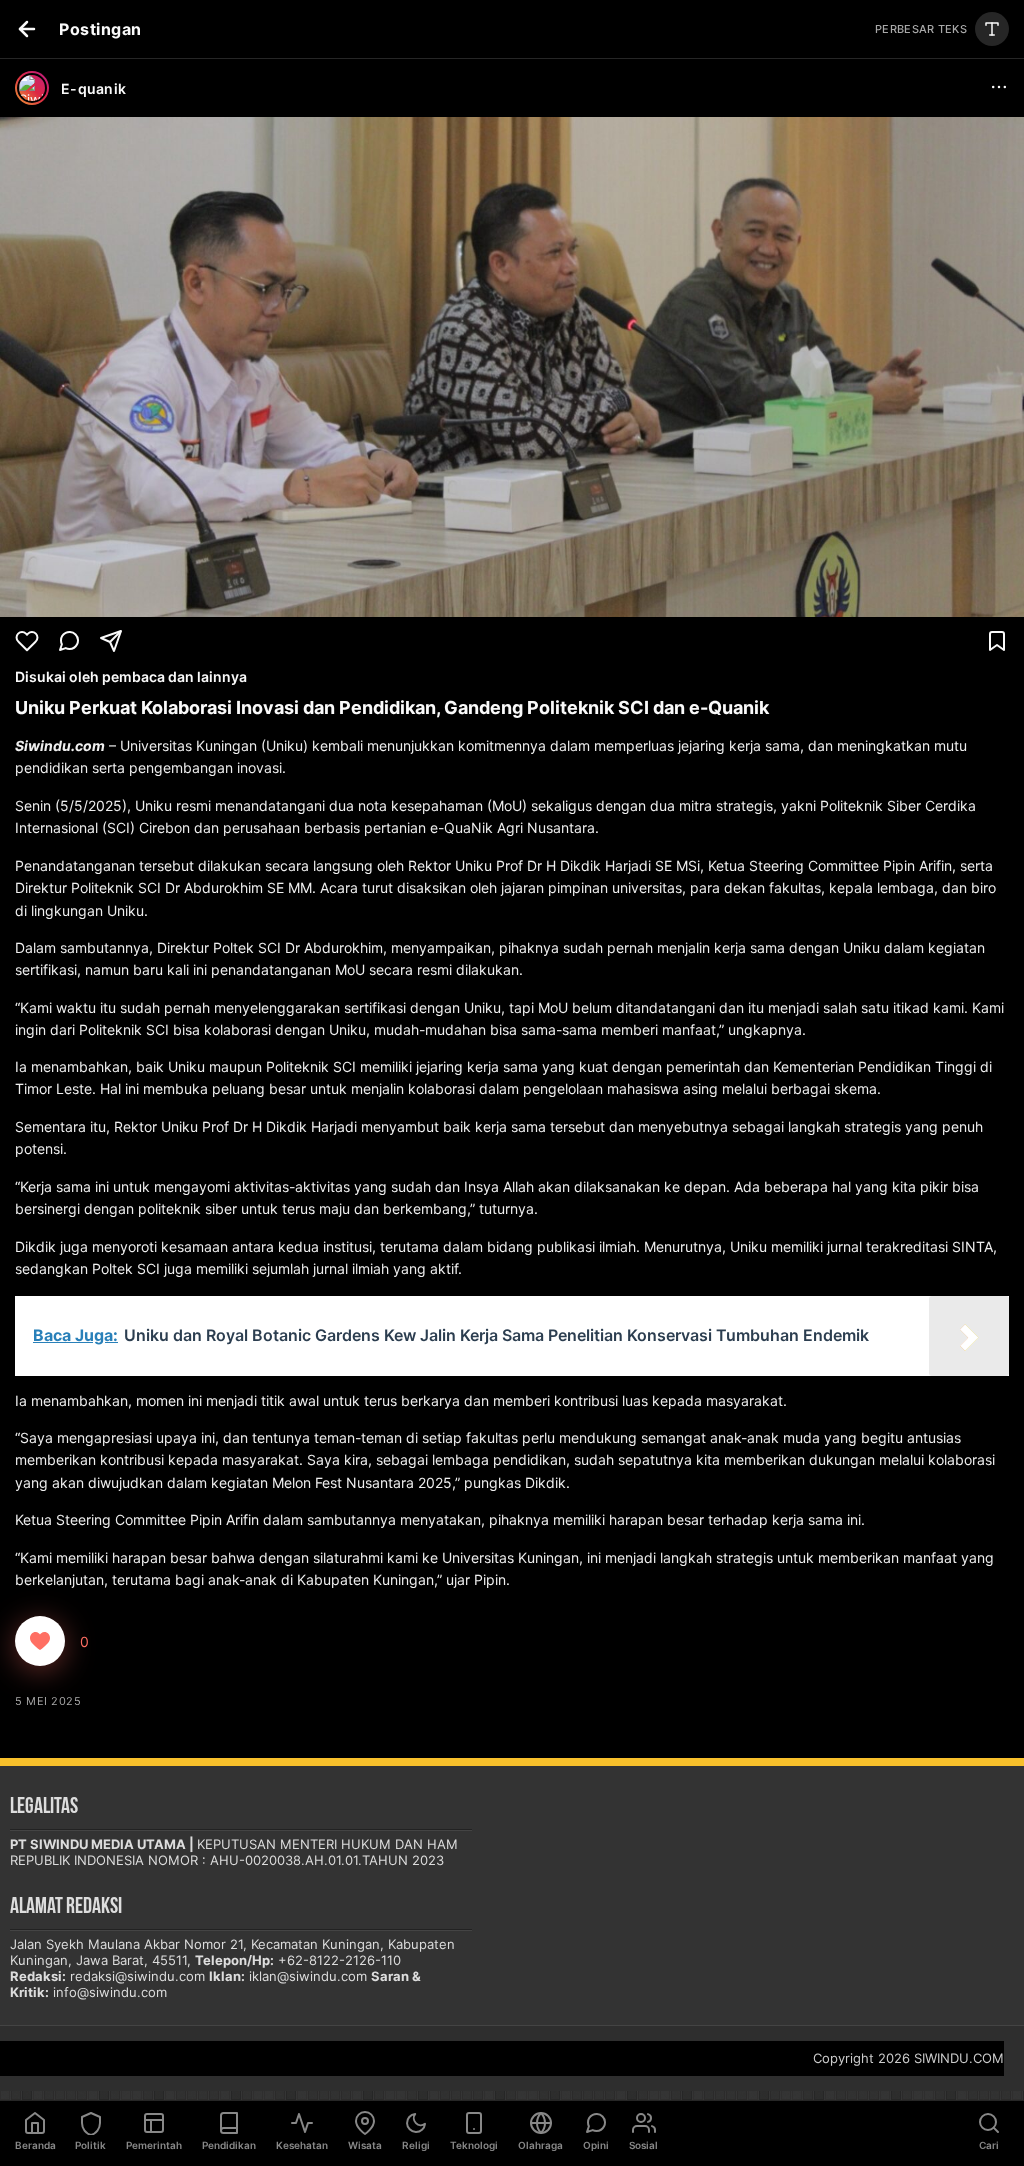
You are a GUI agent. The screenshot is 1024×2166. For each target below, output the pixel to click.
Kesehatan (302, 2145)
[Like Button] (40, 1641)
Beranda (35, 2145)
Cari (989, 2145)
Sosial (643, 2145)
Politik (90, 2145)
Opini (596, 2145)
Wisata (365, 2145)
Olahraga (540, 2145)
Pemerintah (154, 2145)
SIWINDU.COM (959, 2058)
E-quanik (93, 88)
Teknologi (474, 2145)
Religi (416, 2145)
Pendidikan (229, 2145)
